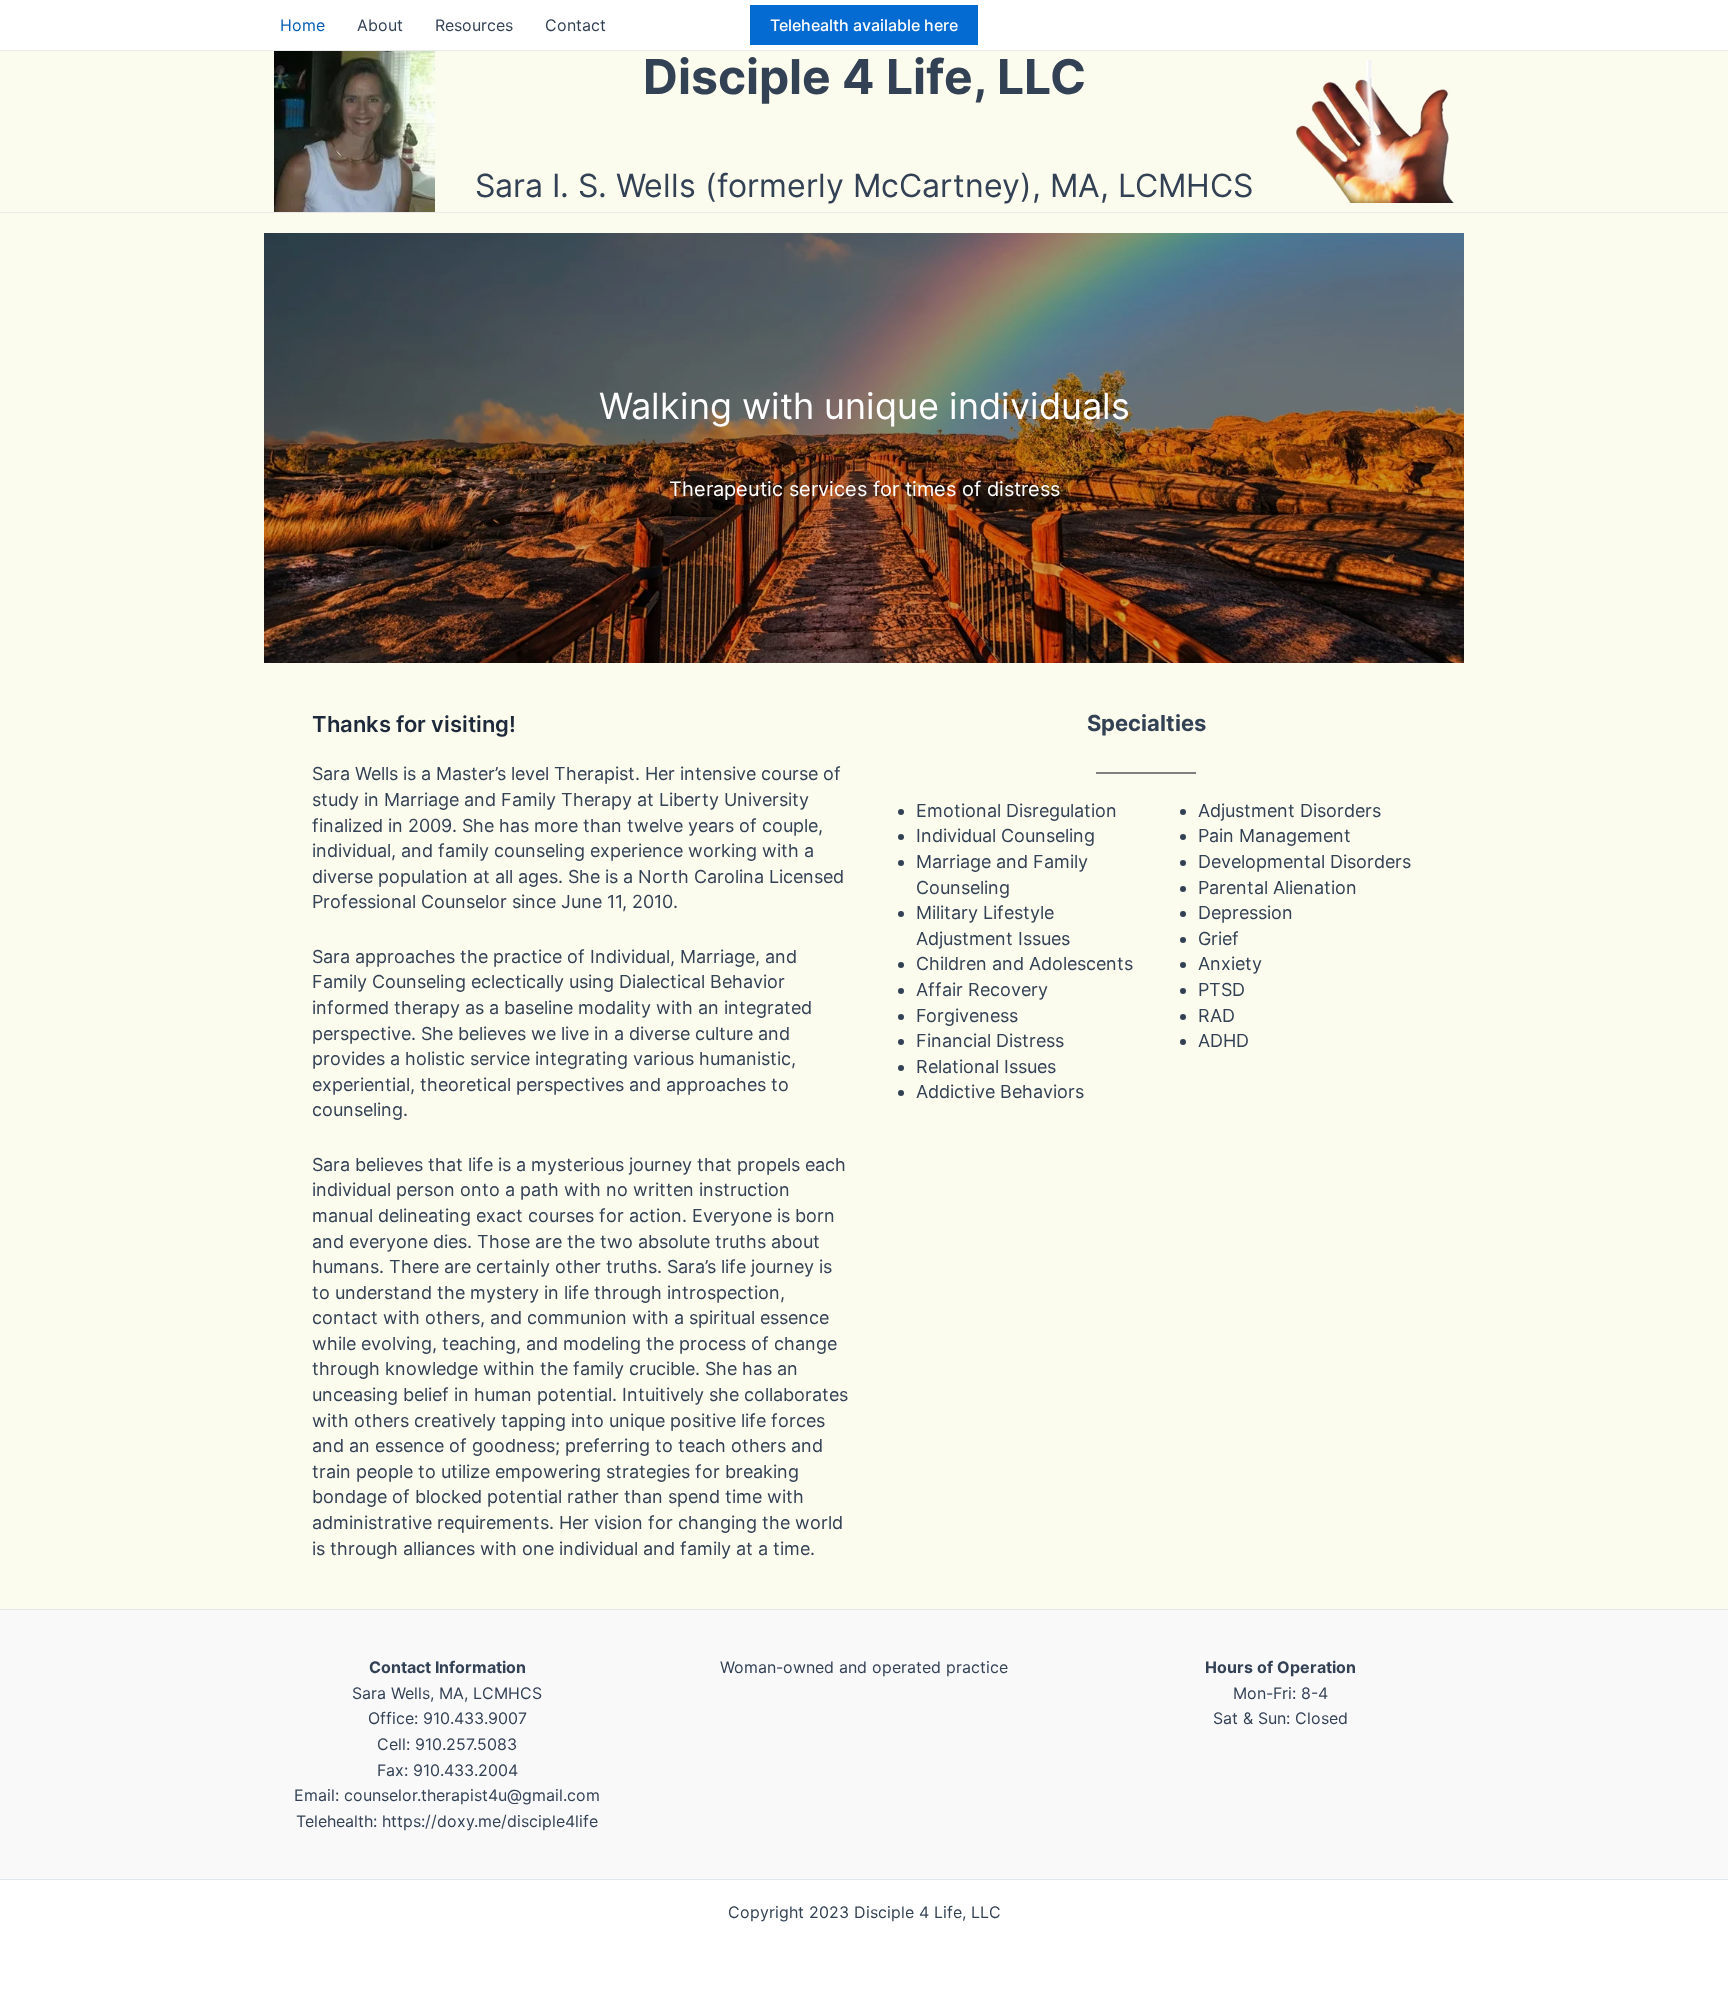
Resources (474, 25)
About (380, 25)
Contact (575, 25)
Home (302, 25)
